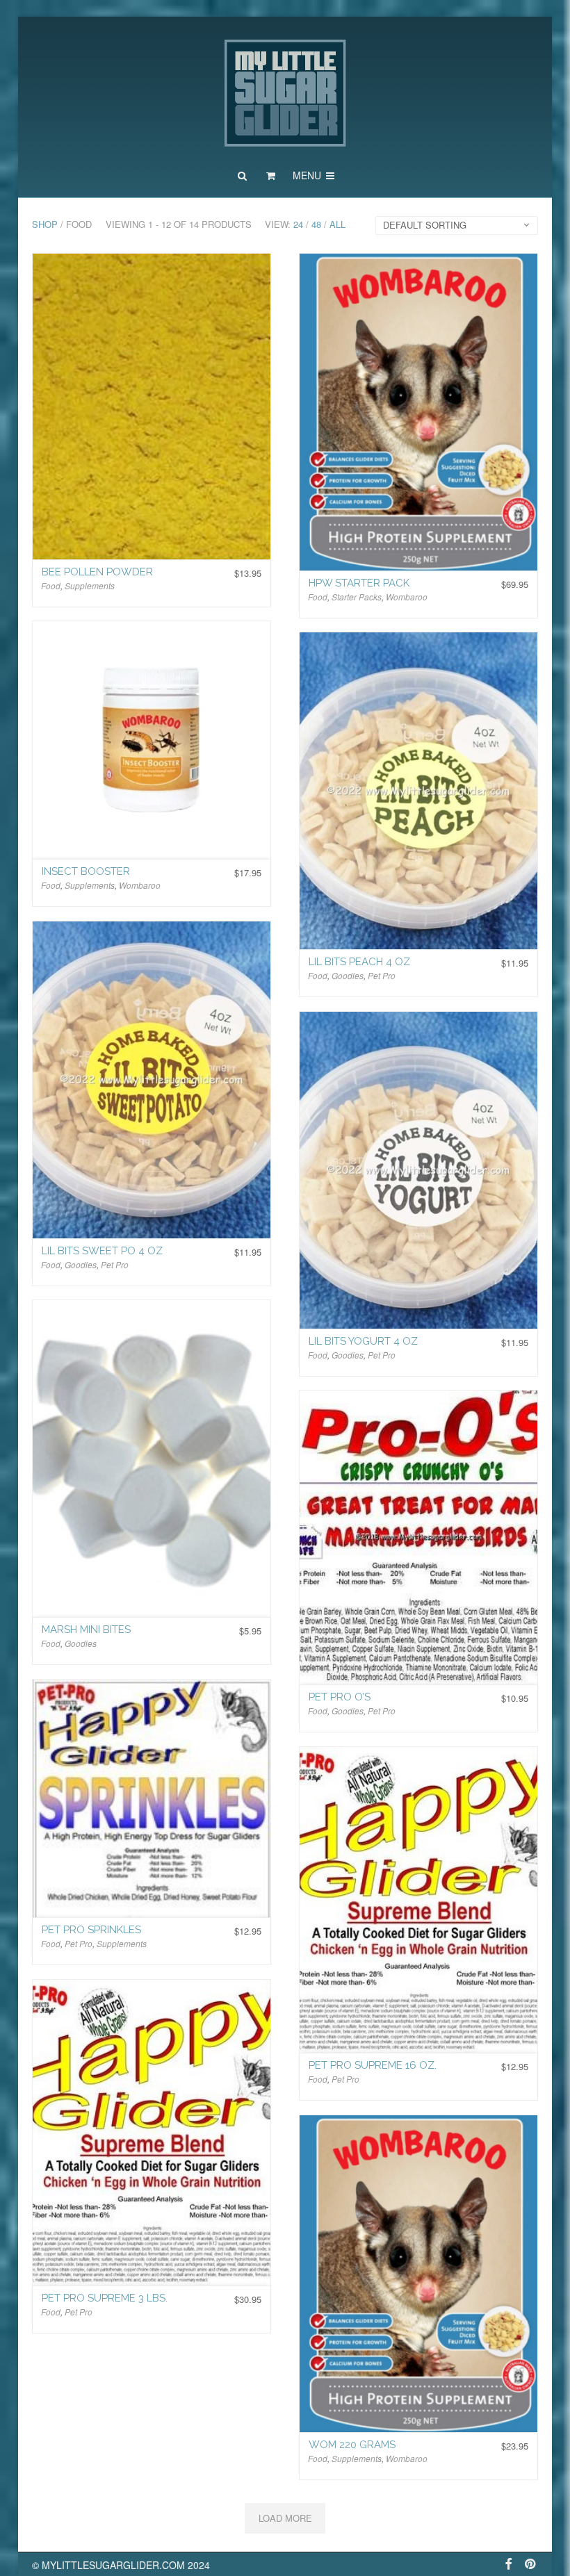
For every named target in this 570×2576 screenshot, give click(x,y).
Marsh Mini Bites (86, 1630)
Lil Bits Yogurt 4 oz (363, 1341)
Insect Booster (86, 871)
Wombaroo (407, 597)
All (337, 224)
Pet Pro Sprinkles (91, 1930)
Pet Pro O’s (340, 1697)
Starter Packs (357, 597)
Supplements (90, 585)
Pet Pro (382, 975)
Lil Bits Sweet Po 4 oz (102, 1251)
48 (316, 224)
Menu (308, 175)
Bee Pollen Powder (97, 572)
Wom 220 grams (352, 2445)
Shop (45, 224)
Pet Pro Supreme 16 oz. (373, 2065)
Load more (285, 2518)
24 (298, 224)
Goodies (348, 975)
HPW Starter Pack (359, 583)
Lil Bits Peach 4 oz (359, 962)
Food (51, 585)
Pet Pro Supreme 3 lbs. (105, 2298)
